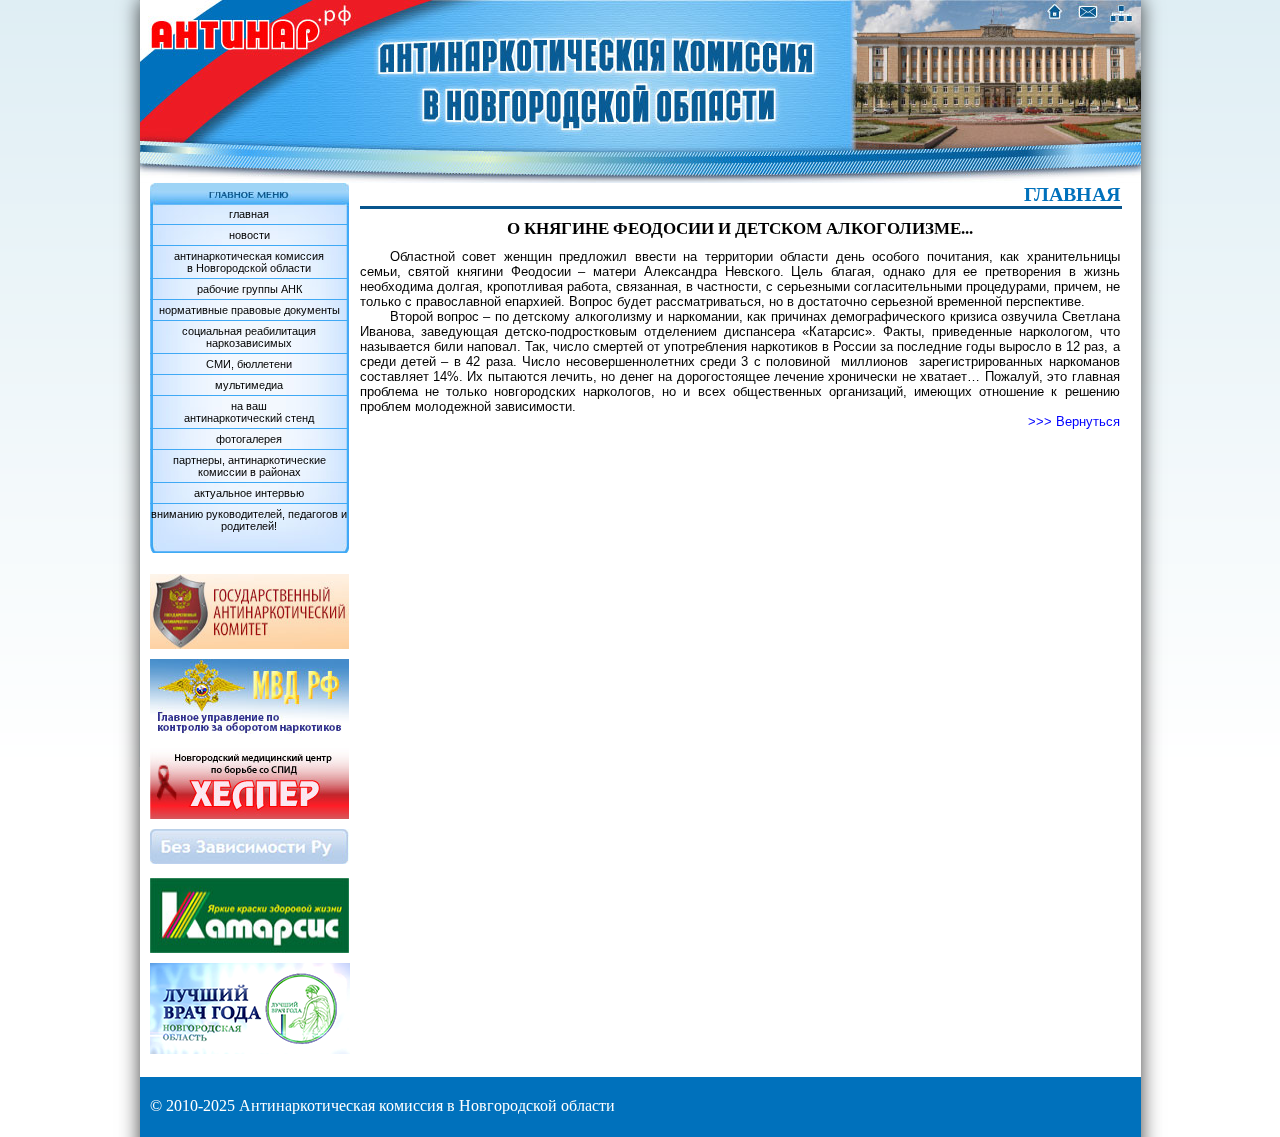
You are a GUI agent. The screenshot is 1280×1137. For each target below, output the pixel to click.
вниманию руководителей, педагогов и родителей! (249, 520)
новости (249, 235)
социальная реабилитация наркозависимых (249, 337)
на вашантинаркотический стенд (249, 412)
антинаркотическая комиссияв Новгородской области (249, 262)
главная (249, 214)
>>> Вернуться (1074, 421)
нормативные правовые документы (249, 310)
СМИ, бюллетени (249, 364)
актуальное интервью (249, 493)
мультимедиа (249, 385)
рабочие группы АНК (249, 289)
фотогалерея (249, 439)
